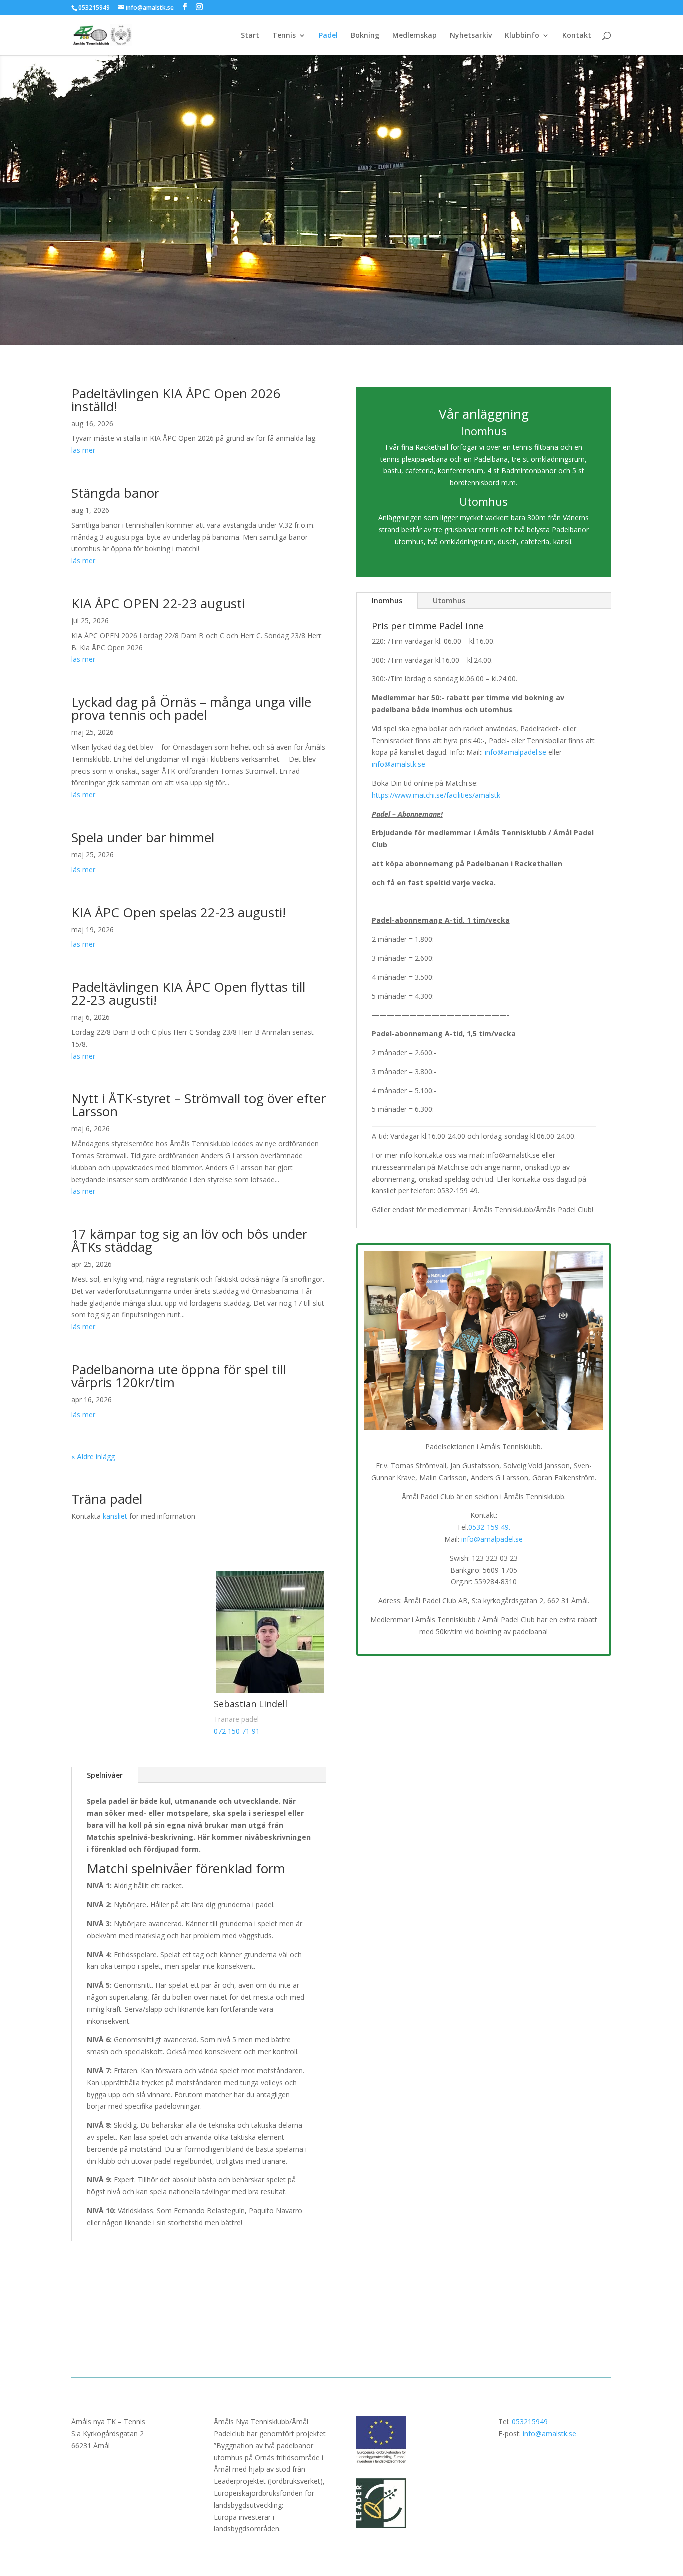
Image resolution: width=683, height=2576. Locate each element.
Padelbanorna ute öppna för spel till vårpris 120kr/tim (179, 1376)
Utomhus (449, 601)
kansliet (115, 1516)
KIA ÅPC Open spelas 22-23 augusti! (179, 912)
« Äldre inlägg (93, 1457)
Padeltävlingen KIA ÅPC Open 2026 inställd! (176, 400)
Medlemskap (415, 36)
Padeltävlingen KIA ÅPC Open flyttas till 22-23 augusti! (188, 993)
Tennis (284, 36)
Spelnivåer (105, 1775)
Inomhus (387, 601)
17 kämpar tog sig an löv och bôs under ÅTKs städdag (189, 1240)
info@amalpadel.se (516, 752)
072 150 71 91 (237, 1731)
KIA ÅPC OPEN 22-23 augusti (158, 603)
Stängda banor (115, 493)
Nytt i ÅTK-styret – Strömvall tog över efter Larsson (199, 1105)
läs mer (83, 450)
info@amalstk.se (399, 764)
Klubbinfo (522, 36)
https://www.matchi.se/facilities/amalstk (436, 795)
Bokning (365, 36)
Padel (328, 36)
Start (250, 36)
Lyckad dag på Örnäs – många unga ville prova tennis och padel (191, 708)
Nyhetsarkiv (471, 36)
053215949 (530, 2422)
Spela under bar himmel (143, 837)
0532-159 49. (489, 1527)
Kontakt (577, 36)
